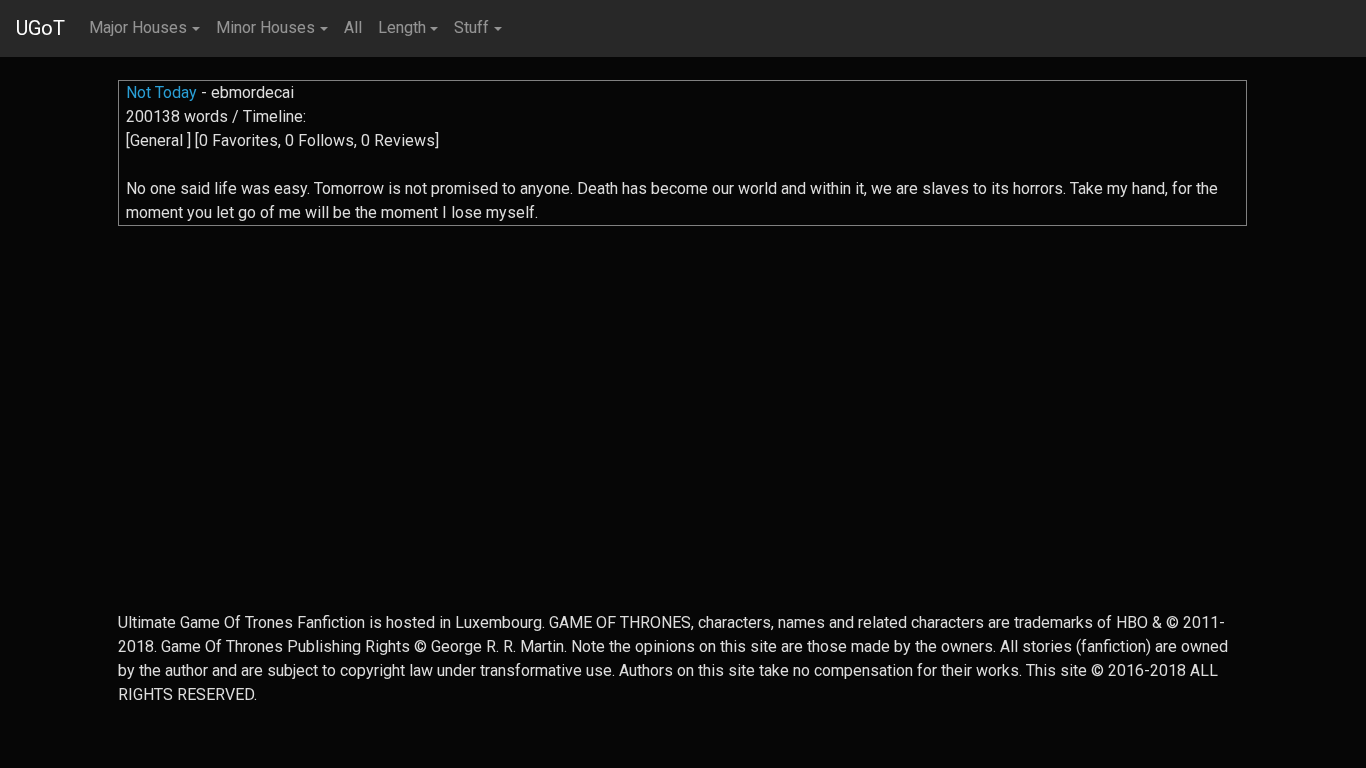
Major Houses (138, 27)
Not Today (161, 92)
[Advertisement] (683, 471)
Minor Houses (265, 27)
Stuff (471, 27)
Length (402, 27)
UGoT (40, 28)
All (353, 27)
